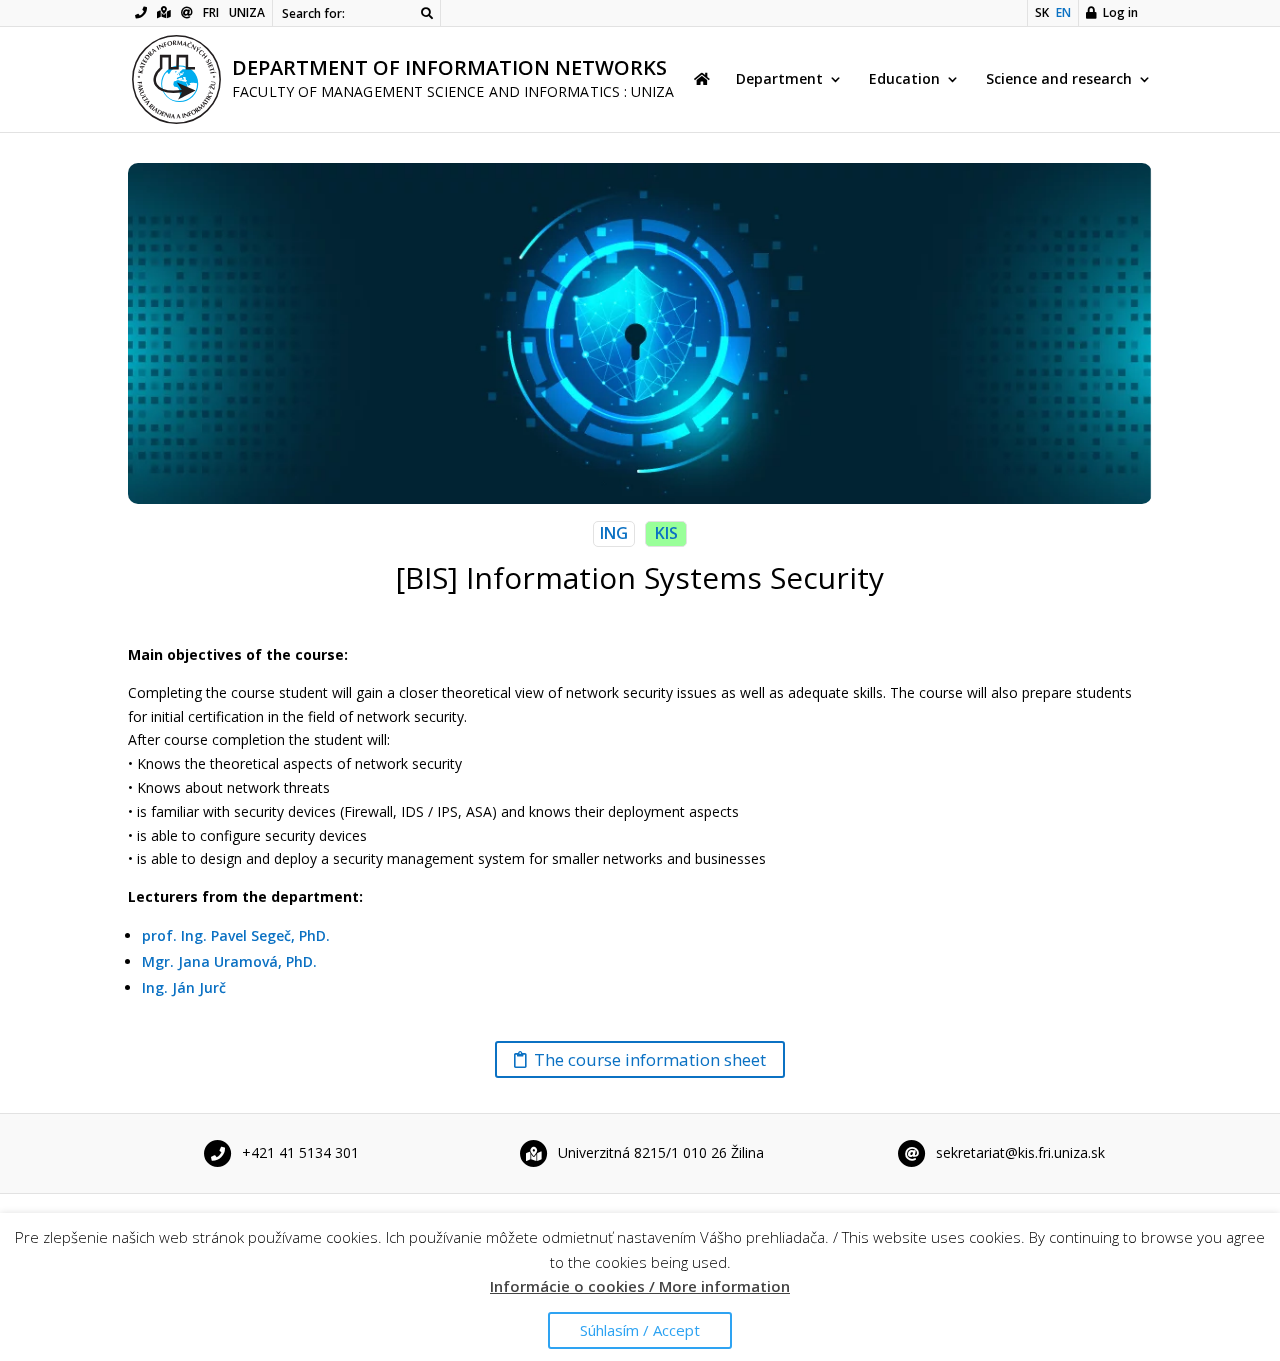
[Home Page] (702, 102)
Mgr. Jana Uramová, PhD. (229, 961)
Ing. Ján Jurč (184, 987)
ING (614, 533)
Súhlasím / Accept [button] (640, 1330)
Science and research (1059, 80)
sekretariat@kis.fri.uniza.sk (1020, 1151)
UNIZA (247, 12)
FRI (211, 12)
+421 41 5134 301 (300, 1151)
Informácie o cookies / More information (640, 1286)
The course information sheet (650, 1059)
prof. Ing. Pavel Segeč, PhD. (236, 935)
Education (904, 80)
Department (779, 80)
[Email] (187, 13)
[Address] (164, 13)
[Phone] (141, 13)
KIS (666, 533)
